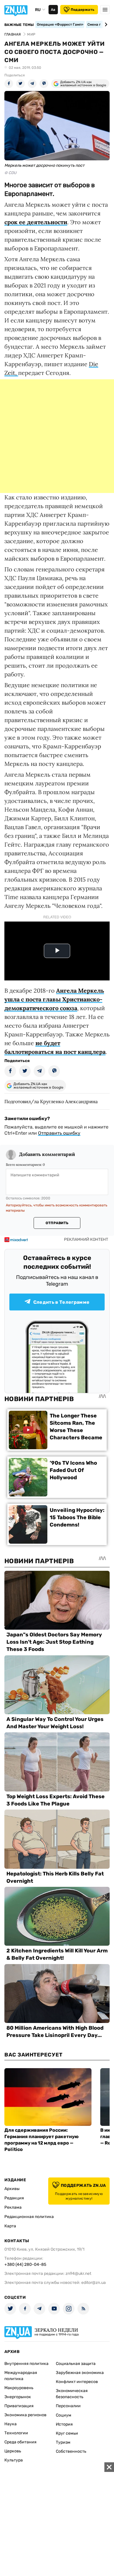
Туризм (63, 2442)
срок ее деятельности (36, 222)
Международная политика (21, 2376)
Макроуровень (19, 2388)
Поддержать (83, 10)
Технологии (16, 2433)
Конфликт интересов (77, 2382)
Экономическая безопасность (72, 2394)
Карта (10, 2226)
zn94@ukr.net (78, 2274)
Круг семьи (67, 2433)
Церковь (13, 2451)
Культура (14, 2460)
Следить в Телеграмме (61, 1302)
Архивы (12, 2189)
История (64, 2424)
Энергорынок (18, 2397)
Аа (53, 10)
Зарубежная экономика (80, 2373)
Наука (11, 2424)
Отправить (57, 1223)
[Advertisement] (57, 436)
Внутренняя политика (26, 2364)
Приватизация (19, 2406)
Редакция (14, 2198)
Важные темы (19, 25)
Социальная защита (76, 2364)
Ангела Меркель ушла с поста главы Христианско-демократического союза (54, 999)
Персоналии (68, 2406)
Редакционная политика (29, 2217)
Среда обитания (20, 2442)
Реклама (13, 2207)
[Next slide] (105, 24)
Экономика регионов (25, 2415)
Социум (64, 2415)
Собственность (71, 2451)
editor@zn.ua (94, 2283)
